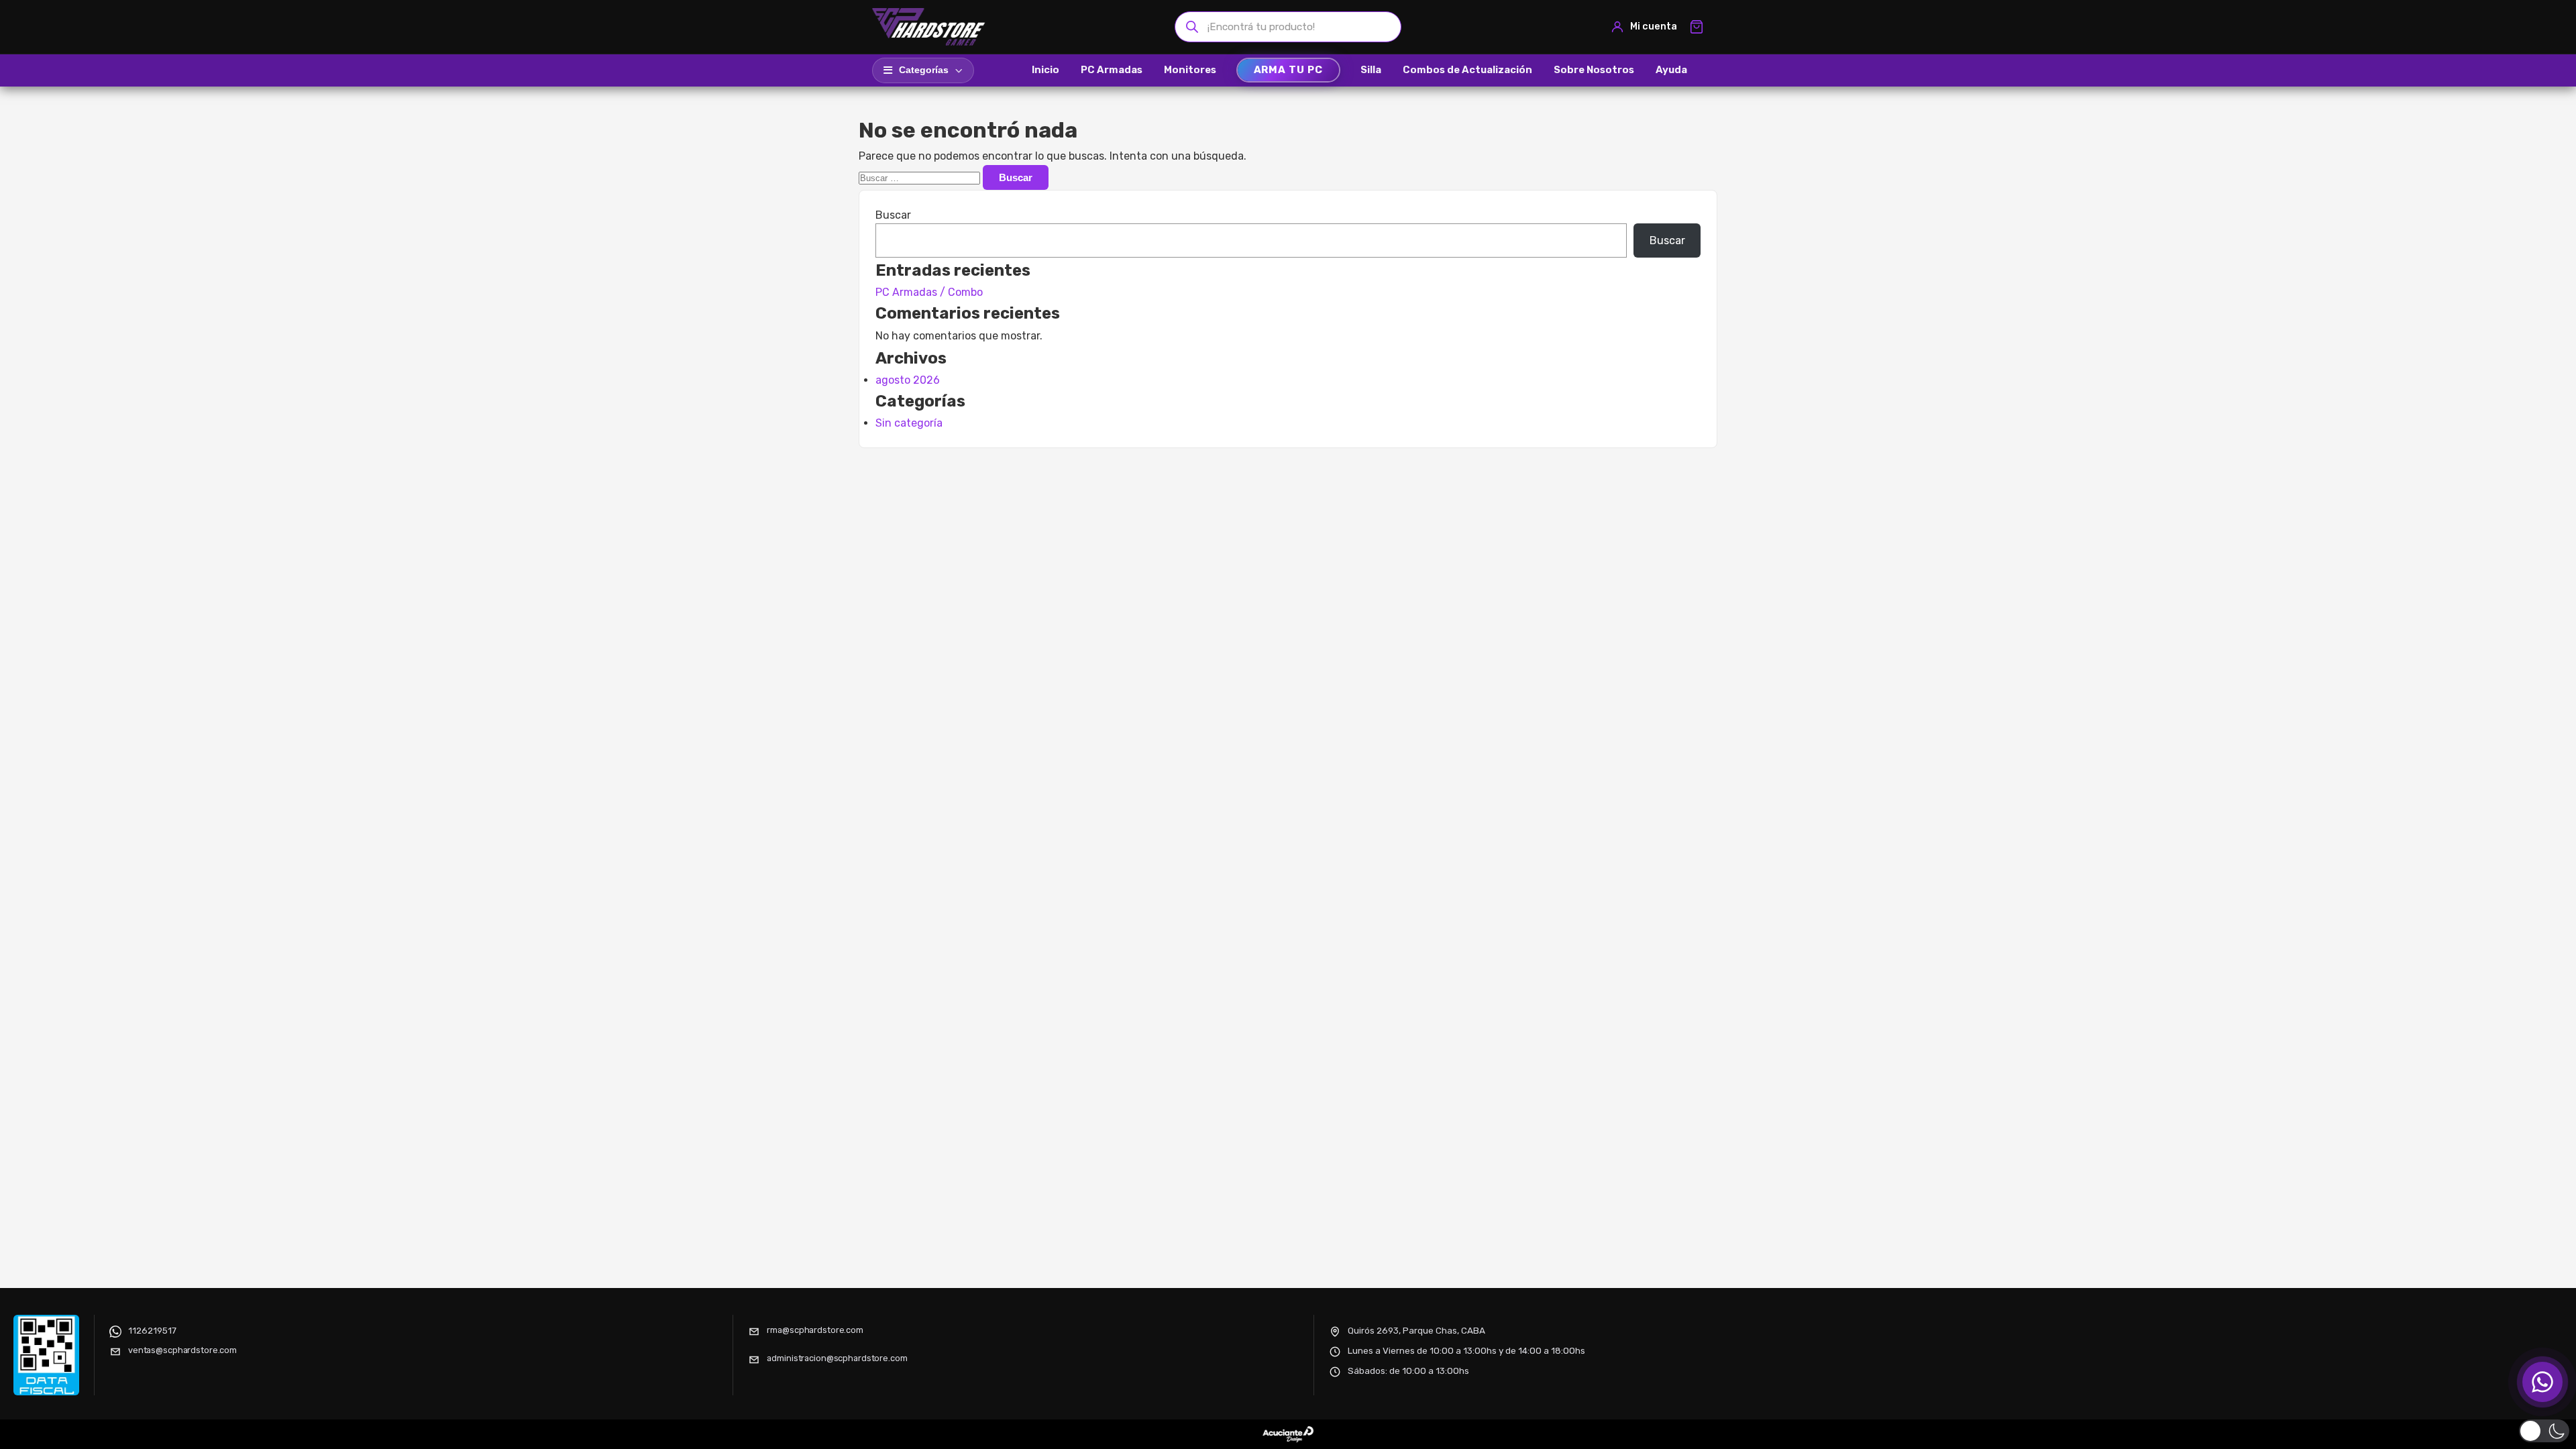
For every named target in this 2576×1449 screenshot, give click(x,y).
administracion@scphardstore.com (837, 1358)
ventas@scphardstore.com (182, 1350)
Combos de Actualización (1467, 70)
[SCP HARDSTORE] (930, 27)
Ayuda (1671, 70)
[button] (2544, 1431)
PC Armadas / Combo (929, 292)
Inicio (1045, 70)
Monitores (1190, 70)
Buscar (893, 215)
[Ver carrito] (1697, 27)
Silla (1371, 70)
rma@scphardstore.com (815, 1330)
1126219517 (152, 1330)
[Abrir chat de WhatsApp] (2542, 1382)
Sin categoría (909, 423)
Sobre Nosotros (1594, 70)
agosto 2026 (908, 380)
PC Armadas (1112, 70)
